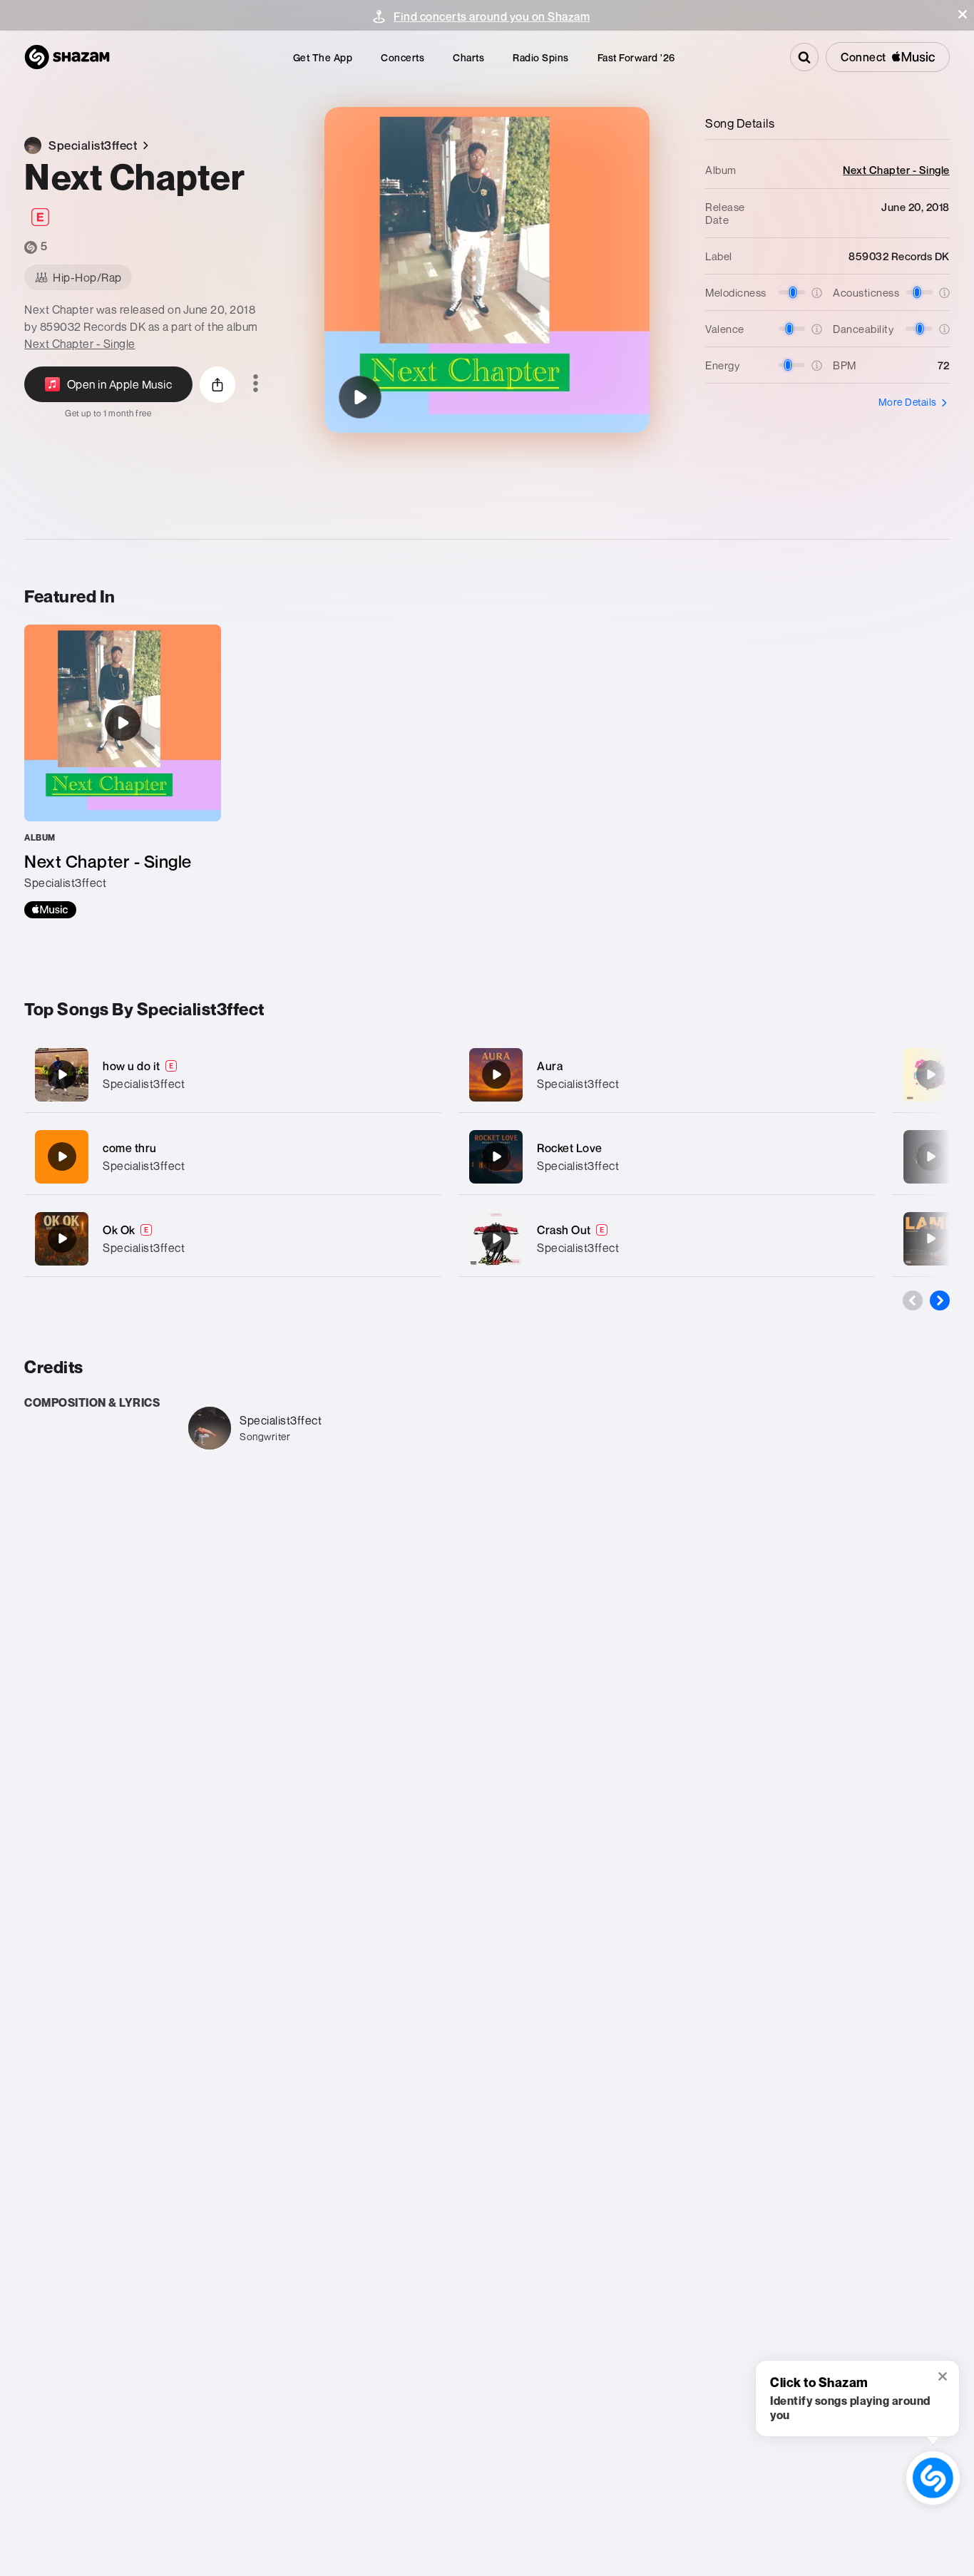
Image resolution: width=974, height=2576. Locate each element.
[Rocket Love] (667, 1157)
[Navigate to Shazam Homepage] (67, 57)
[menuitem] (323, 57)
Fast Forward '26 (636, 57)
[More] (420, 1074)
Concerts (403, 57)
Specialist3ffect (144, 1084)
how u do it (132, 1066)
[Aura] (667, 1075)
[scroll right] (940, 1300)
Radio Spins (541, 57)
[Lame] (931, 1238)
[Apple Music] (50, 910)
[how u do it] (232, 1075)
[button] (963, 14)
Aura (550, 1066)
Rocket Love (570, 1148)
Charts (468, 57)
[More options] (256, 384)
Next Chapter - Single (80, 344)
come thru (130, 1148)
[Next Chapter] (360, 397)
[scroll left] (913, 1300)
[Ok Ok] (232, 1239)
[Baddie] (931, 1074)
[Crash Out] (667, 1239)
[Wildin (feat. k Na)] (931, 1156)
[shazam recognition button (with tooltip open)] (933, 2478)
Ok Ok (119, 1230)
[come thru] (232, 1157)
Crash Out (564, 1230)
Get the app (323, 57)
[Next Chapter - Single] (123, 771)
